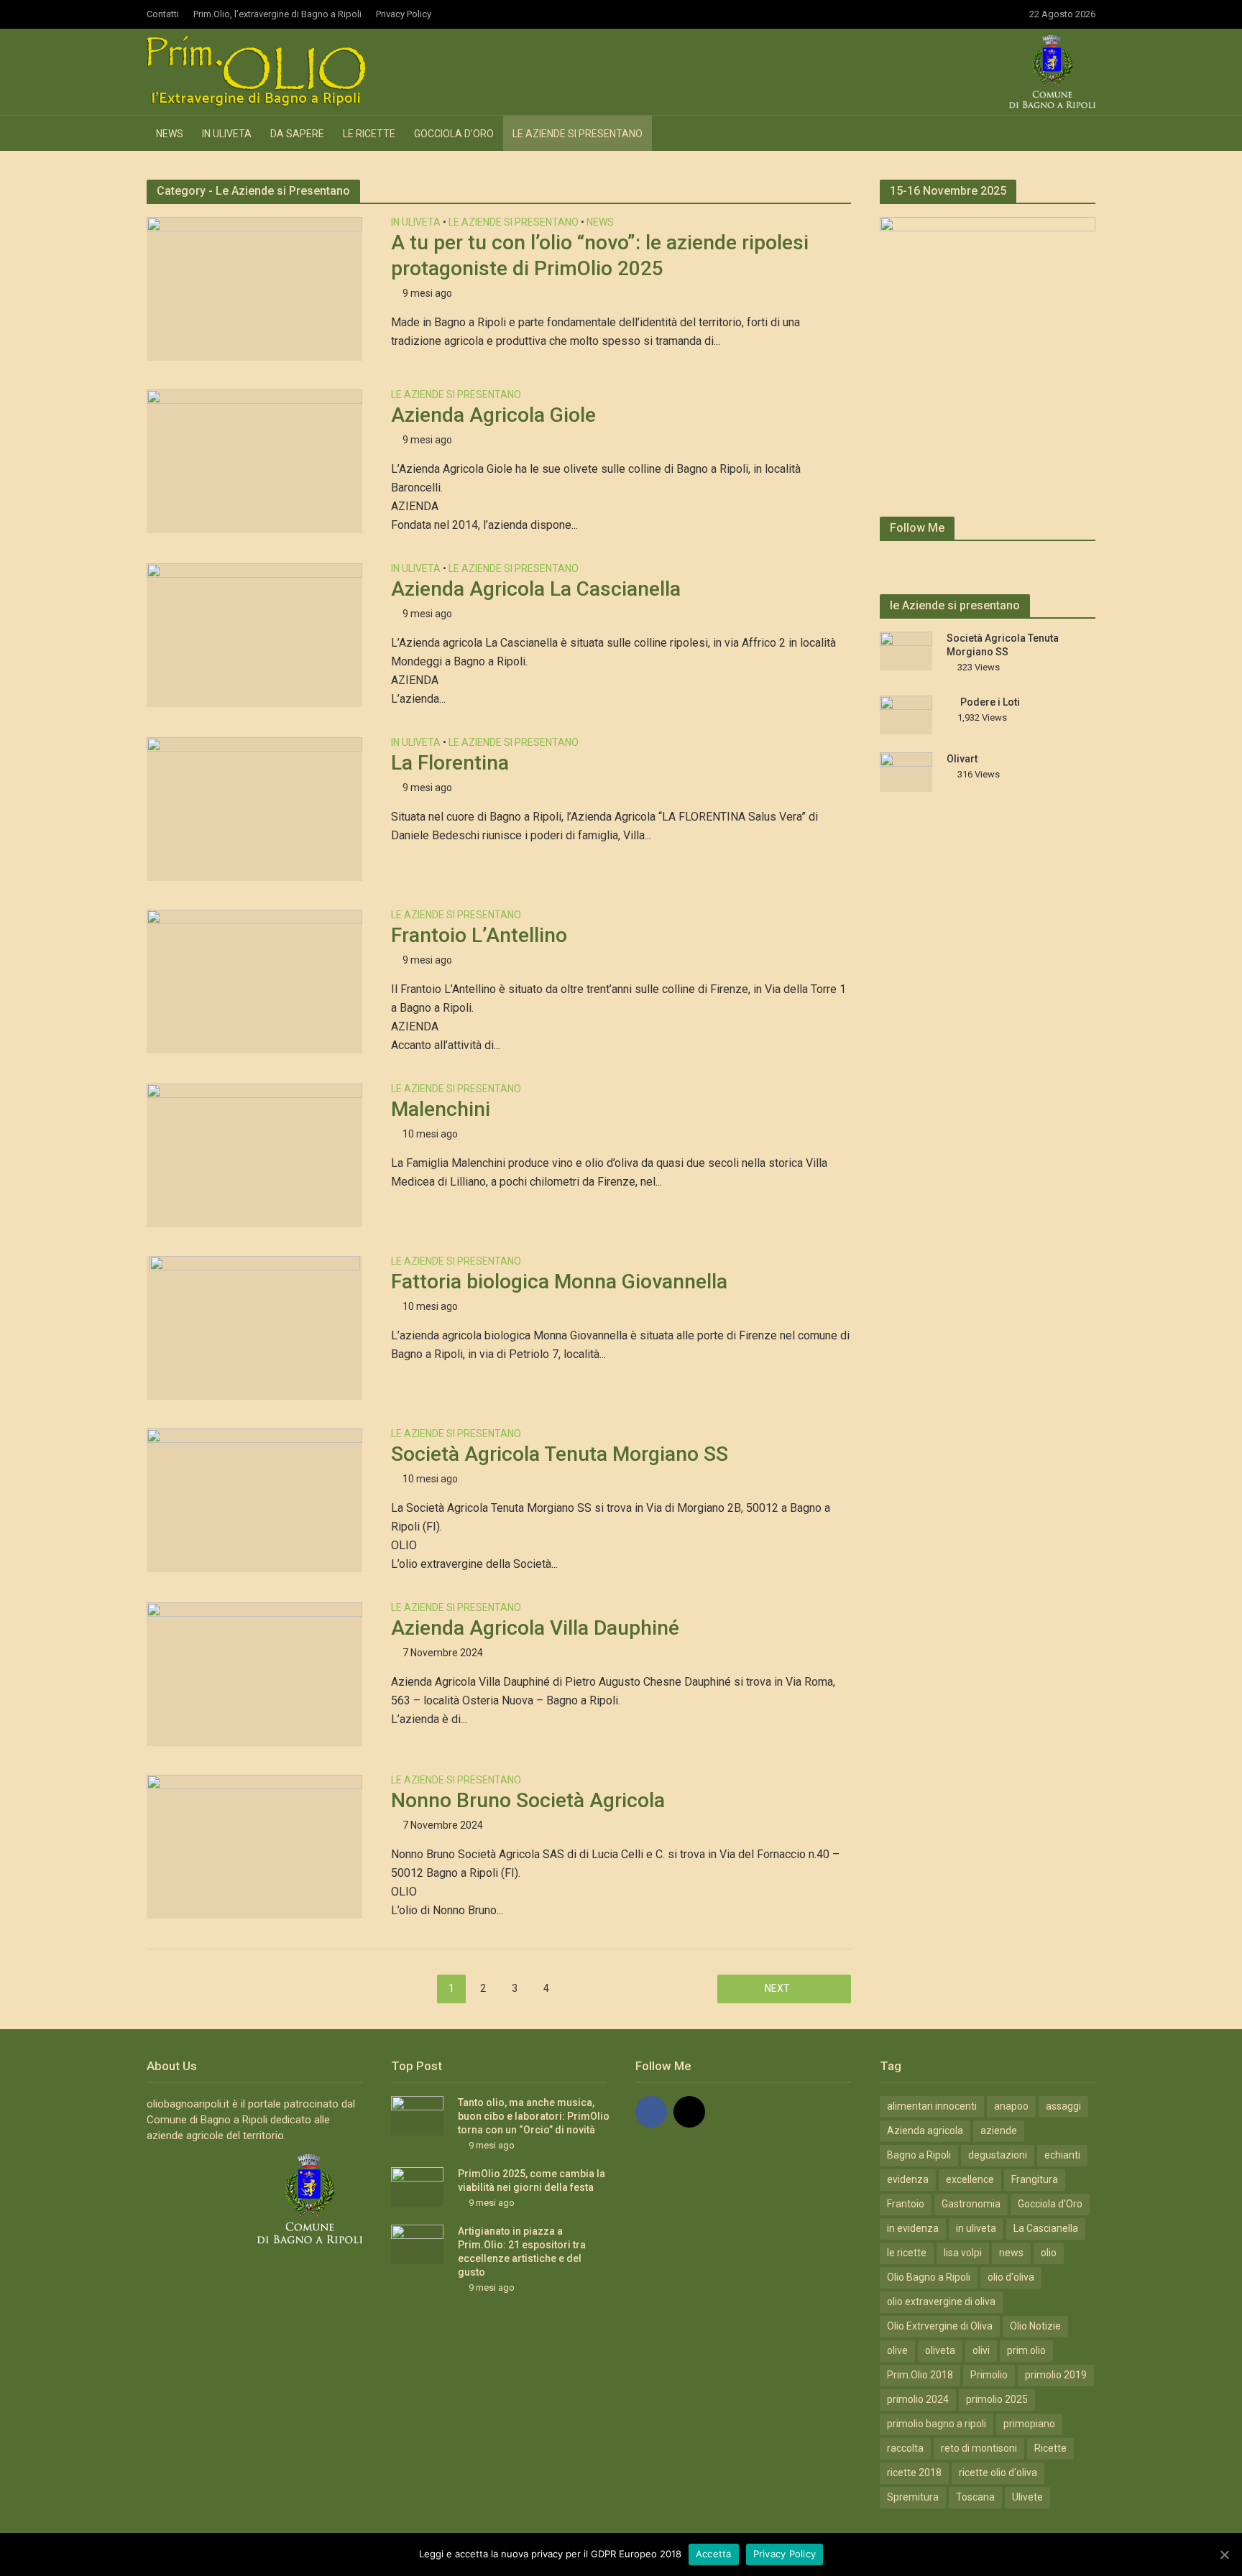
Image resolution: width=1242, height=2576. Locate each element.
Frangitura (1035, 2179)
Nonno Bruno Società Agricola (528, 1800)
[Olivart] (906, 771)
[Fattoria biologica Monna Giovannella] (255, 1327)
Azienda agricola (925, 2130)
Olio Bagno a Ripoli (929, 2277)
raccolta (905, 2448)
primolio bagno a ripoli (937, 2424)
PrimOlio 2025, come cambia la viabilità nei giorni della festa (532, 2180)
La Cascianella (1046, 2228)
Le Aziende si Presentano (578, 134)
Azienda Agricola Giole (493, 415)
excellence (970, 2179)
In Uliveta (227, 134)
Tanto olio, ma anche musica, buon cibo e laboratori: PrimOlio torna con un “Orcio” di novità (534, 2116)
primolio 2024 (918, 2399)
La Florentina (450, 763)
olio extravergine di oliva (941, 2302)
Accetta (714, 2554)
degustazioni (998, 2155)
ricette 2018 (914, 2473)
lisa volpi (963, 2253)
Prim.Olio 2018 (920, 2375)
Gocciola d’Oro (454, 134)
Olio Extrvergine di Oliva (940, 2326)
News (170, 134)
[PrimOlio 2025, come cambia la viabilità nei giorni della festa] (417, 2186)
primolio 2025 (997, 2399)
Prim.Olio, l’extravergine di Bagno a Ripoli (277, 14)
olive (897, 2350)
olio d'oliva (1011, 2277)
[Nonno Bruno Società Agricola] (254, 1846)
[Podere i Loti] (906, 714)
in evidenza (913, 2228)
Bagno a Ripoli (919, 2155)
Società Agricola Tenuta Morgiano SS (560, 1454)
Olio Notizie (1035, 2326)
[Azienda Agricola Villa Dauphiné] (254, 1673)
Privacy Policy (404, 14)
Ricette (1050, 2448)
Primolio (989, 2375)
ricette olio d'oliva (998, 2473)
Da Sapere (297, 134)
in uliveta (976, 2228)
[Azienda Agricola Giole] (254, 460)
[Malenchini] (254, 1154)
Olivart (962, 759)
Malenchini (441, 1109)
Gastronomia (971, 2204)
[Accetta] (1224, 2554)
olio (1049, 2253)
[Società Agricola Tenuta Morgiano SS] (254, 1499)
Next (777, 1988)
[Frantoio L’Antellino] (254, 980)
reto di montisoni (979, 2448)
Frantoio (906, 2204)
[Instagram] (689, 2112)
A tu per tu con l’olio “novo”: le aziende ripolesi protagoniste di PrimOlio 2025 (600, 255)
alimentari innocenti (932, 2106)
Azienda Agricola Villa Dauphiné (535, 1628)
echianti (1062, 2155)
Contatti (163, 14)
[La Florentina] (254, 808)
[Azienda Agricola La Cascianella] (254, 634)
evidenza (908, 2179)
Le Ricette (369, 134)
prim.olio (1026, 2350)
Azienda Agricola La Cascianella (536, 589)
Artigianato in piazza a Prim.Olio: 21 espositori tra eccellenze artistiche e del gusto (522, 2252)
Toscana (975, 2497)
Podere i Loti (990, 702)
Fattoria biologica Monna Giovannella (559, 1282)
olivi (981, 2350)
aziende (999, 2130)
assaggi (1063, 2106)
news (1011, 2253)
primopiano (1029, 2424)
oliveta (940, 2350)
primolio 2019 (1056, 2375)
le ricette (907, 2253)
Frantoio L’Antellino (479, 935)
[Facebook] (651, 2112)
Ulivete (1027, 2497)
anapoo (1011, 2106)
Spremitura (913, 2497)
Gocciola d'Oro (1050, 2204)
